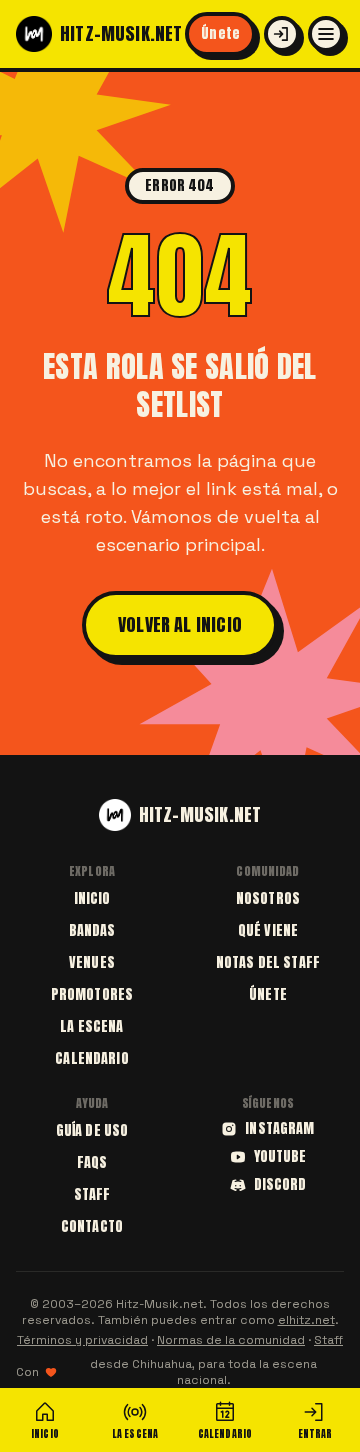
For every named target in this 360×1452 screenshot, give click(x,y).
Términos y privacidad (82, 1340)
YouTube (280, 1157)
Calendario (91, 1058)
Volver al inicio (180, 624)
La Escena (91, 1026)
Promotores (92, 994)
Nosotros (268, 898)
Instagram (279, 1129)
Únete (220, 33)
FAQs (92, 1162)
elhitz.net (306, 1320)
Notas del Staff (268, 962)
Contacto (92, 1226)
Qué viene (268, 930)
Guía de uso (92, 1130)
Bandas (92, 930)
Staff (92, 1194)
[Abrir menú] (326, 34)
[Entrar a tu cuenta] (282, 34)
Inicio (92, 898)
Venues (92, 962)
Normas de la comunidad (231, 1340)
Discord (280, 1185)
